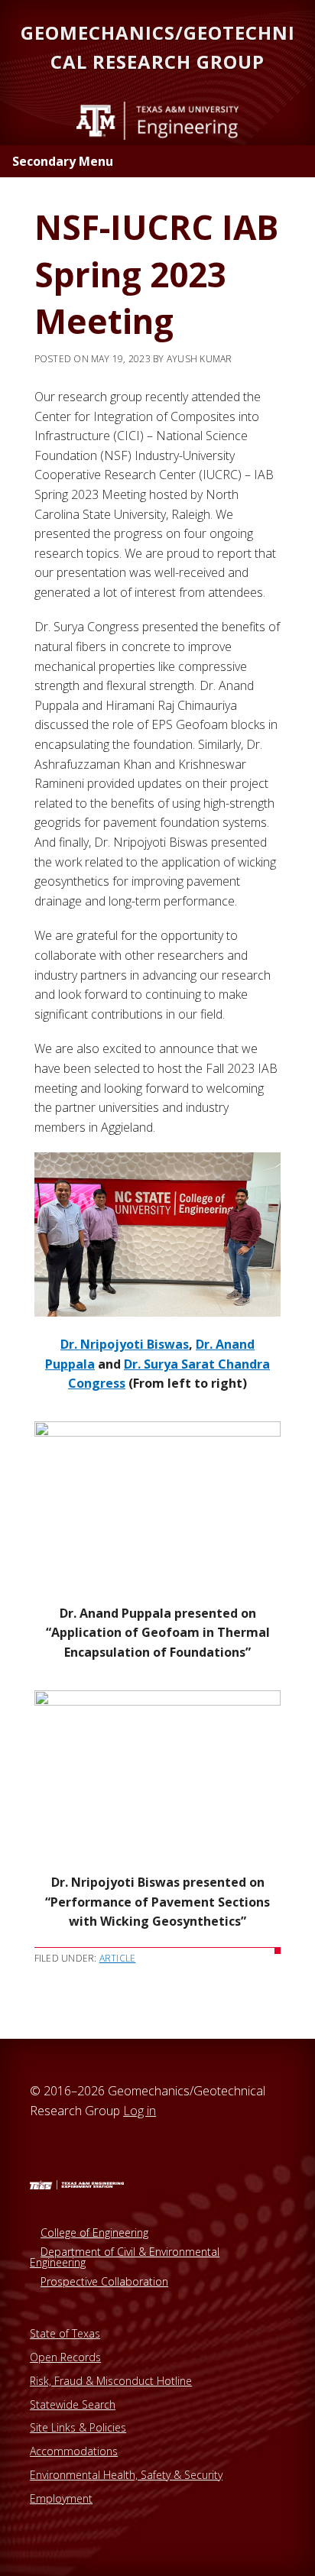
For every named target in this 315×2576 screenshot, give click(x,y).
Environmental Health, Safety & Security (126, 2475)
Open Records (65, 2357)
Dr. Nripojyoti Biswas (125, 1344)
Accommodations (74, 2451)
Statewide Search (73, 2404)
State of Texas (65, 2333)
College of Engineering (94, 2233)
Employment (61, 2498)
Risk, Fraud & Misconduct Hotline (111, 2381)
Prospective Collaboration (104, 2281)
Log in (140, 2111)
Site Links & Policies (78, 2427)
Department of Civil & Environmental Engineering (125, 2257)
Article (118, 1958)
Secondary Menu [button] (63, 161)
